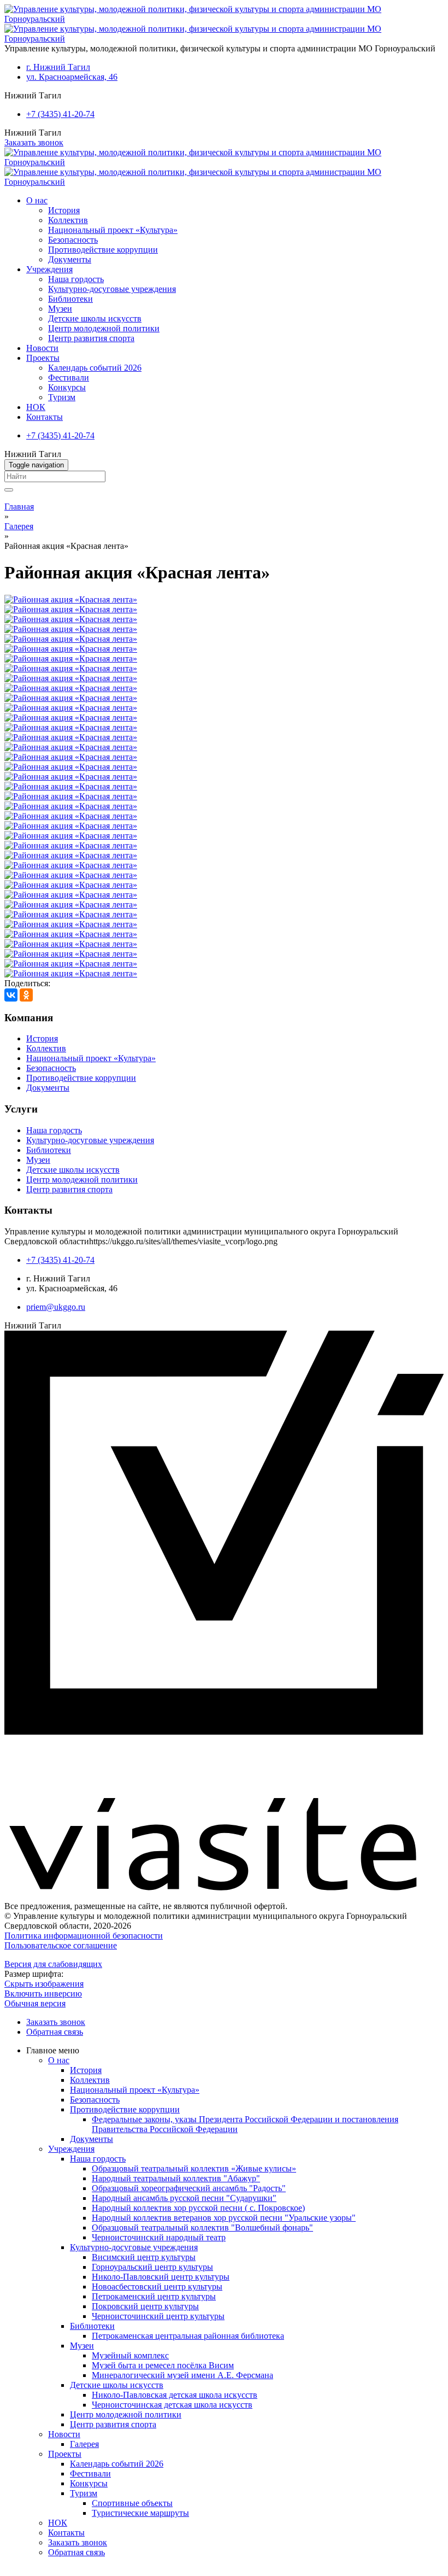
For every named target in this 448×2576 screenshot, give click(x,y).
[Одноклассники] (26, 995)
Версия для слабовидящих (53, 1964)
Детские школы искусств (95, 318)
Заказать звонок (34, 142)
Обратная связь (55, 2032)
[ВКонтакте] (11, 995)
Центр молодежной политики (104, 328)
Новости (42, 348)
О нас (37, 200)
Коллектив (68, 220)
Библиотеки (70, 299)
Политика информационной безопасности (84, 1936)
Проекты (43, 358)
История (64, 210)
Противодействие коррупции (103, 250)
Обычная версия (35, 2003)
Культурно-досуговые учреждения (112, 289)
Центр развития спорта (91, 338)
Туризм (62, 397)
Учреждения (49, 269)
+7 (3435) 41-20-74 (60, 114)
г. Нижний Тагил (58, 67)
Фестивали (69, 377)
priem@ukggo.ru (56, 1307)
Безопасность (73, 240)
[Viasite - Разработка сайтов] (224, 1887)
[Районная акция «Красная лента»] (71, 599)
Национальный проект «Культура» (113, 230)
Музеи (60, 309)
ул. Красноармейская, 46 (72, 77)
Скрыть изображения (44, 1984)
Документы (70, 259)
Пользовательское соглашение (61, 1945)
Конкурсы (67, 387)
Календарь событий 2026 (95, 368)
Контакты (45, 417)
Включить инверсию (43, 1994)
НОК (36, 407)
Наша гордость (76, 279)
